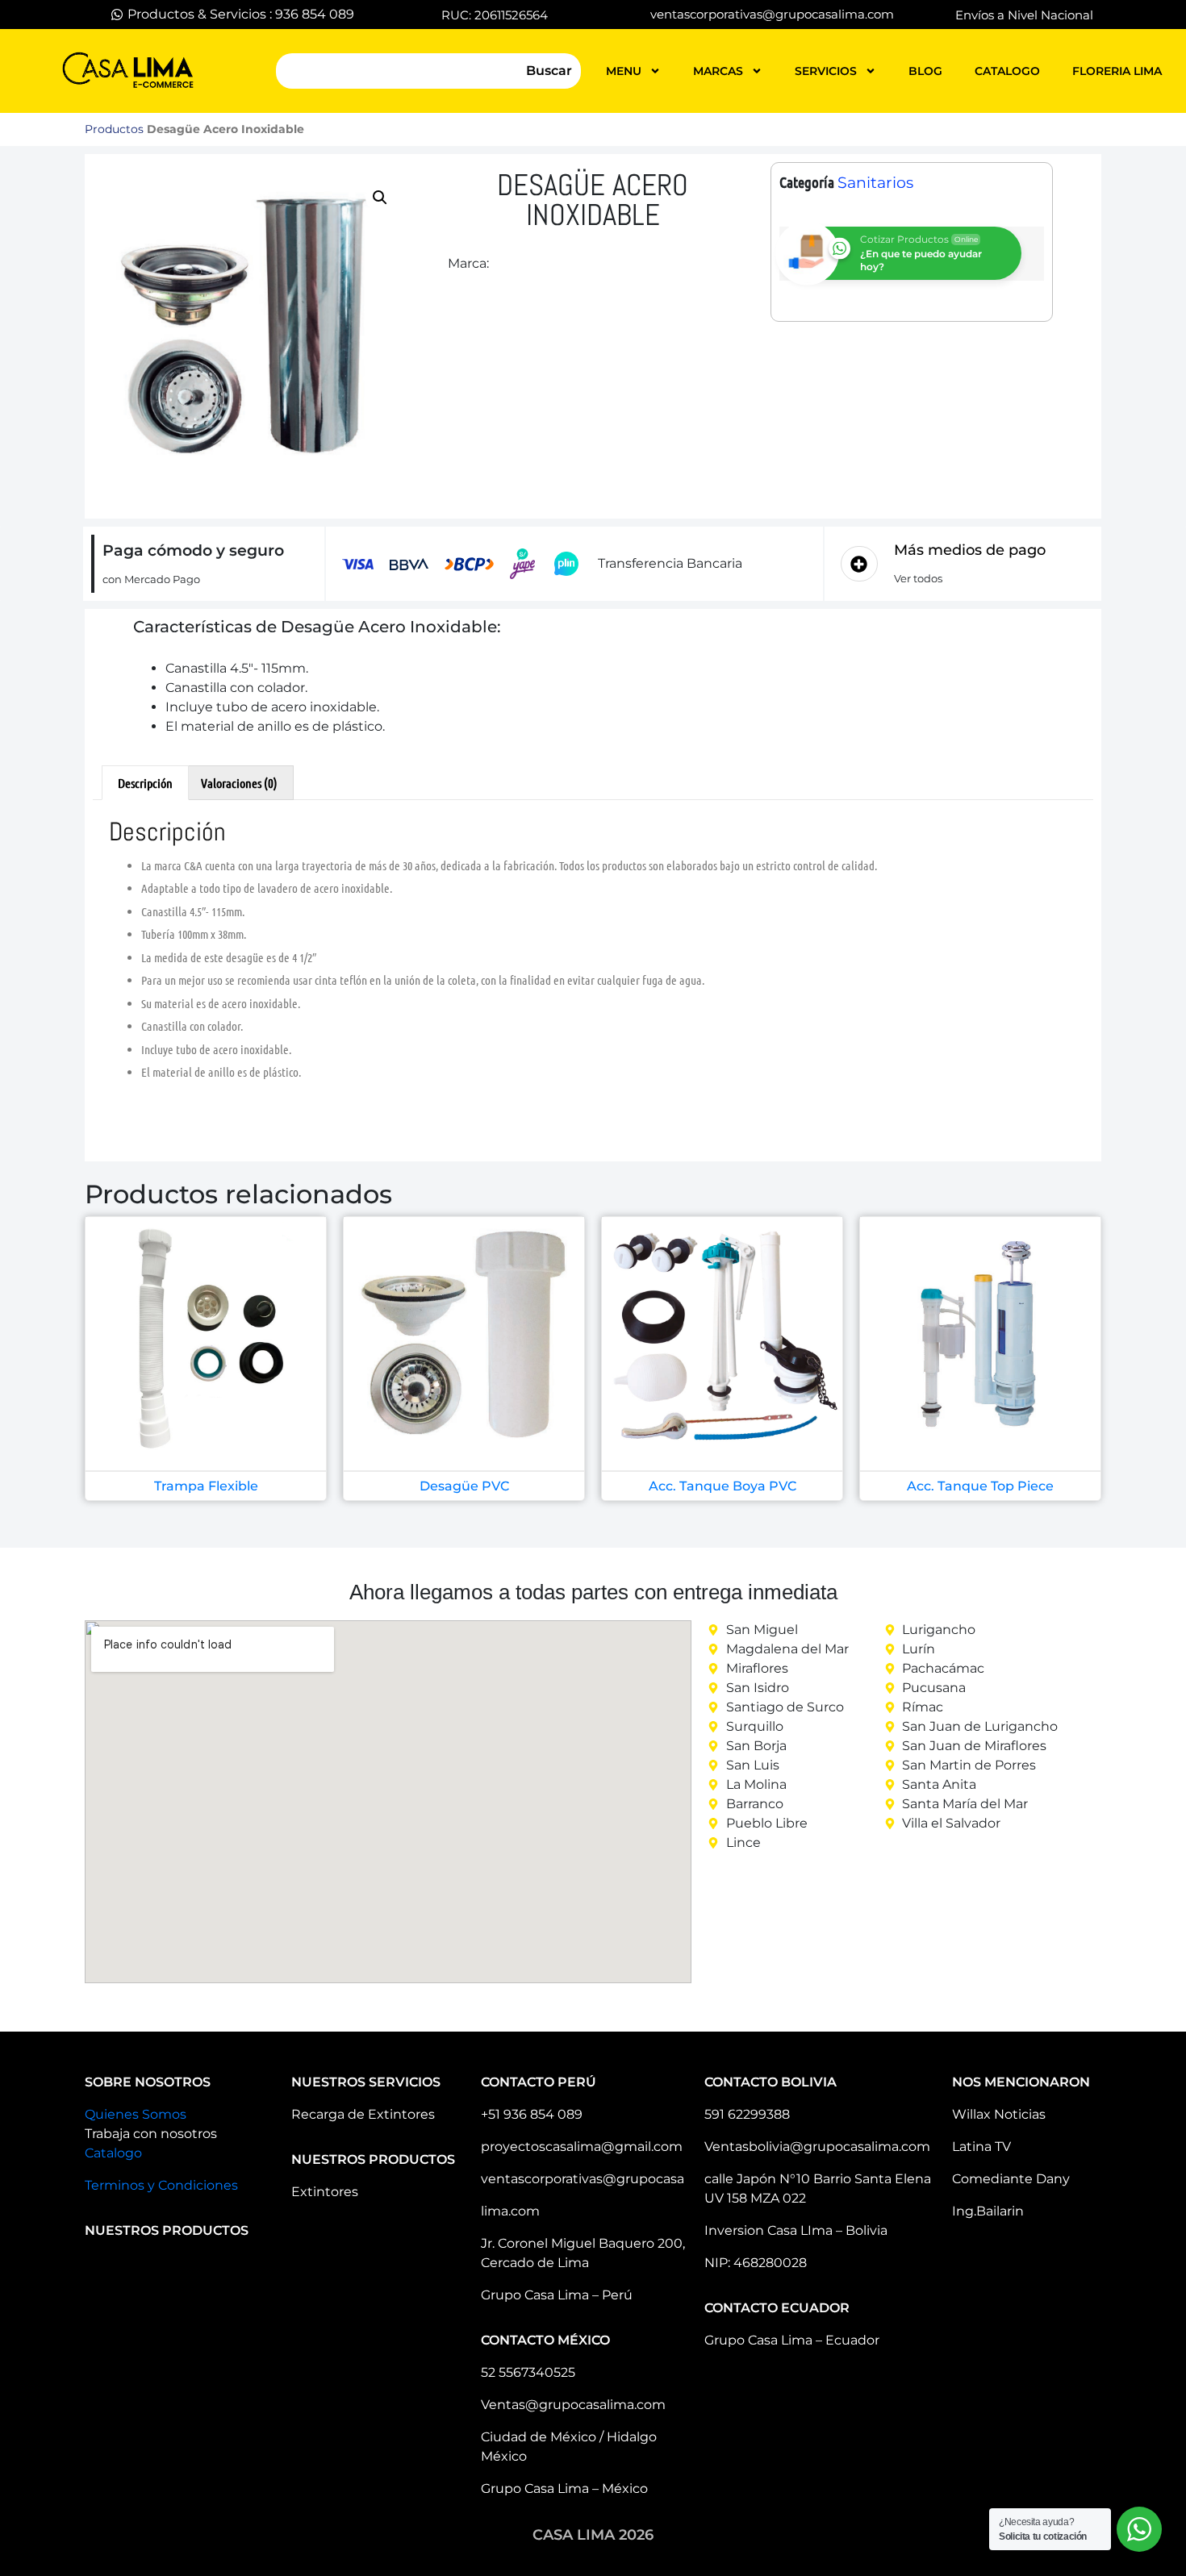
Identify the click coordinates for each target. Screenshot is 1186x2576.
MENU (624, 71)
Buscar (549, 71)
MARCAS (718, 71)
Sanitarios (875, 183)
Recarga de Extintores (363, 2114)
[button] (380, 198)
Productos (114, 129)
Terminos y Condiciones (161, 2185)
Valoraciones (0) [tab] (239, 783)
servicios (826, 71)
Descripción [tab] (145, 783)
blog (925, 71)
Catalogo (113, 2153)
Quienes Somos (136, 2114)
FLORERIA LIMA (1117, 71)
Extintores (325, 2192)
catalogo (1007, 71)
